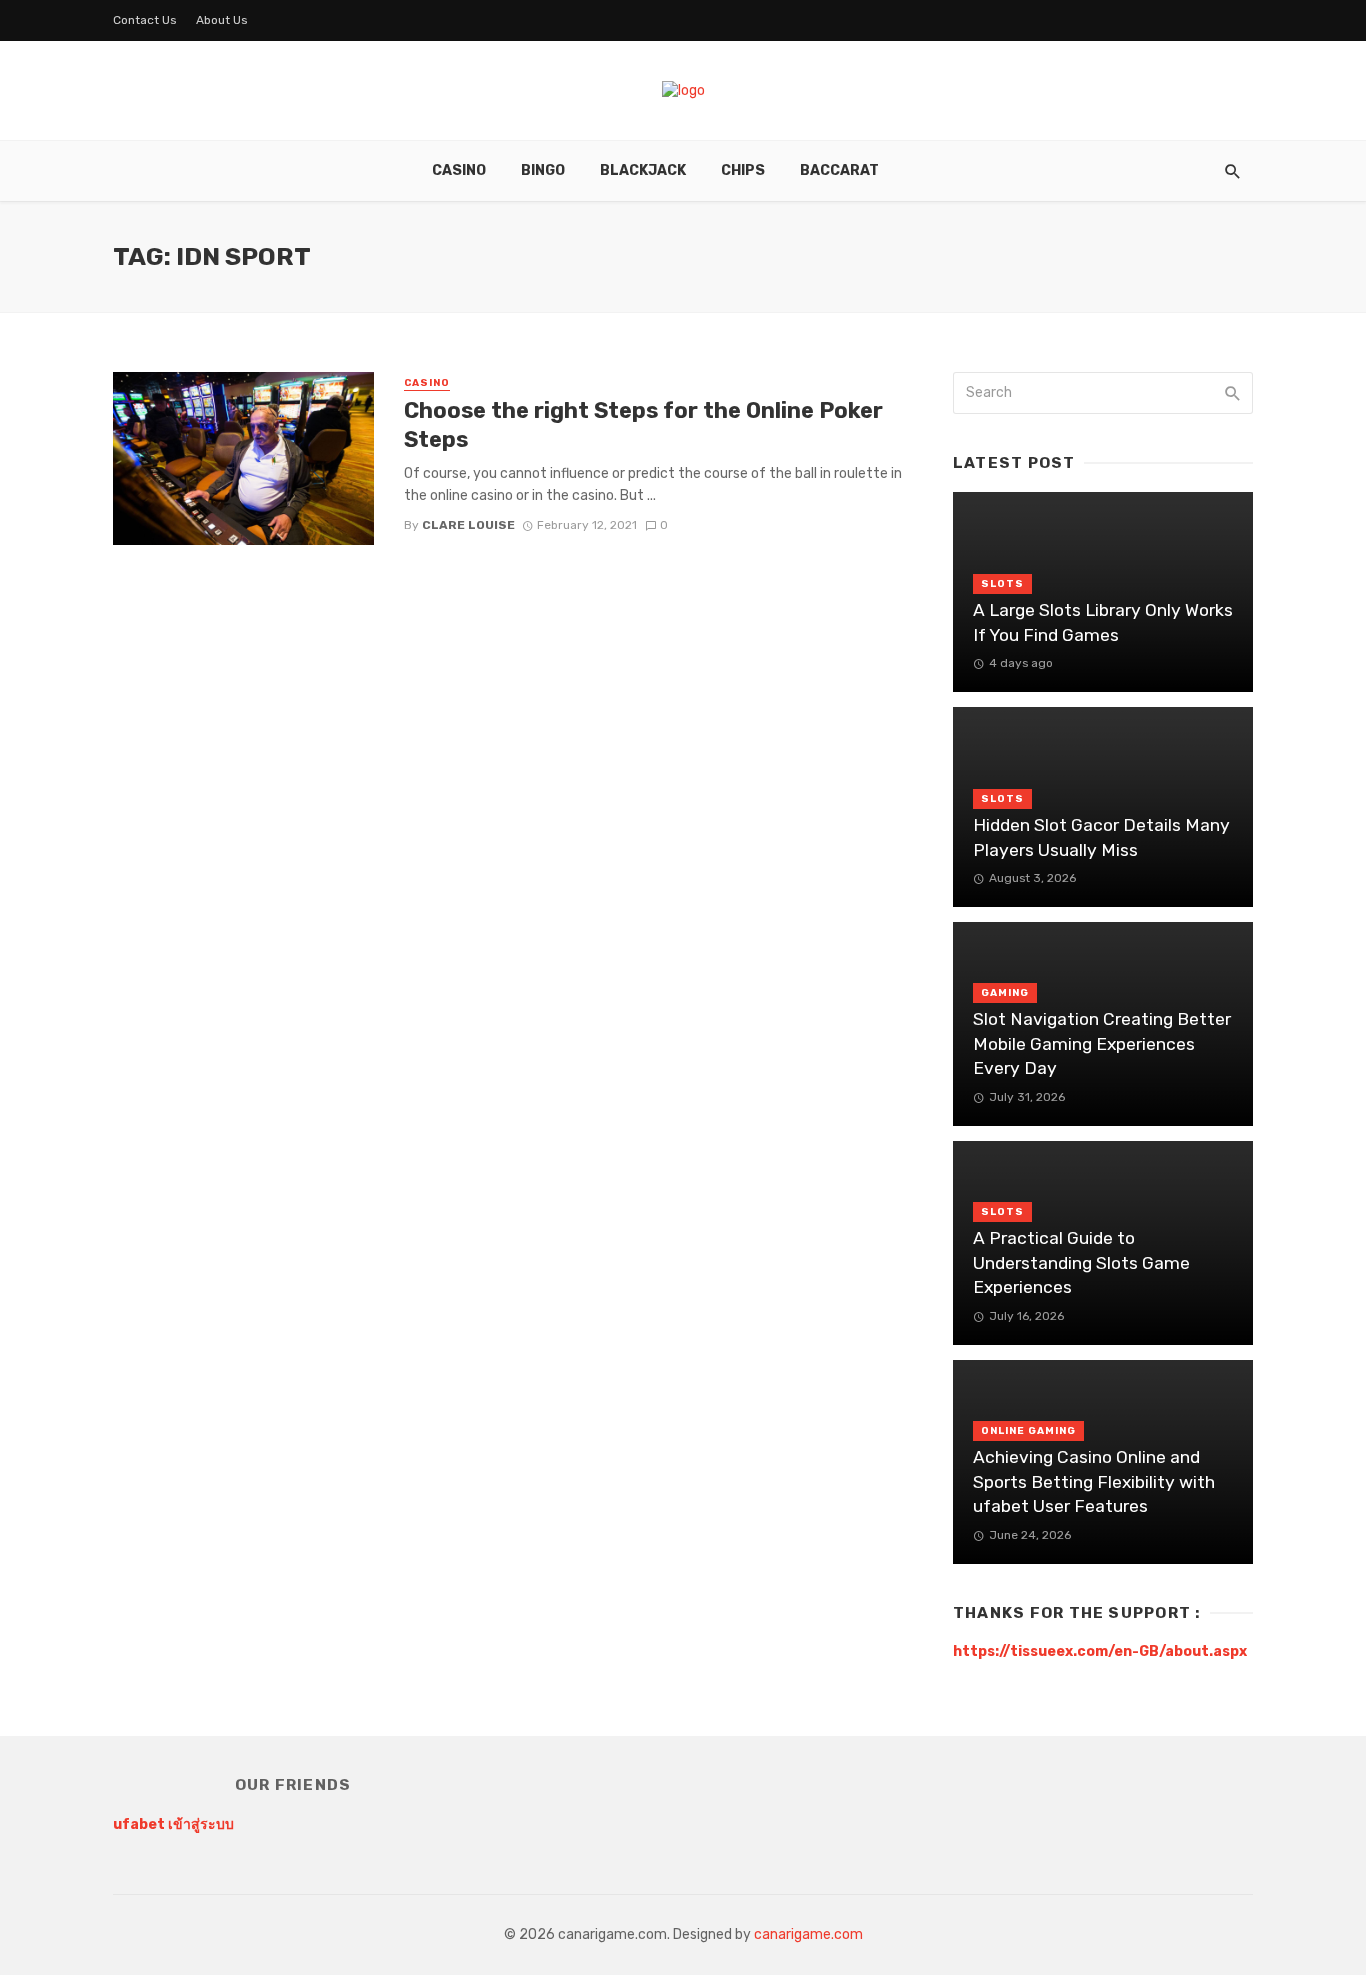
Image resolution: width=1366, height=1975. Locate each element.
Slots (1002, 584)
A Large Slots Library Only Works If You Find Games (1103, 622)
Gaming (1005, 993)
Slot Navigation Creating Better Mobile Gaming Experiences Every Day (1102, 1043)
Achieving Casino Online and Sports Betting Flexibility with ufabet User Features (1094, 1481)
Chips (743, 170)
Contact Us (145, 20)
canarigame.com (808, 1934)
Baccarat (839, 170)
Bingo (543, 170)
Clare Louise (468, 525)
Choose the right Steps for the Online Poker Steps (643, 424)
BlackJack (643, 170)
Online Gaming (1028, 1431)
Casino (459, 170)
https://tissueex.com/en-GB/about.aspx (1100, 1651)
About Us (222, 20)
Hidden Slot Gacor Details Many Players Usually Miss (1101, 837)
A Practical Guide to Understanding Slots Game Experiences (1081, 1262)
